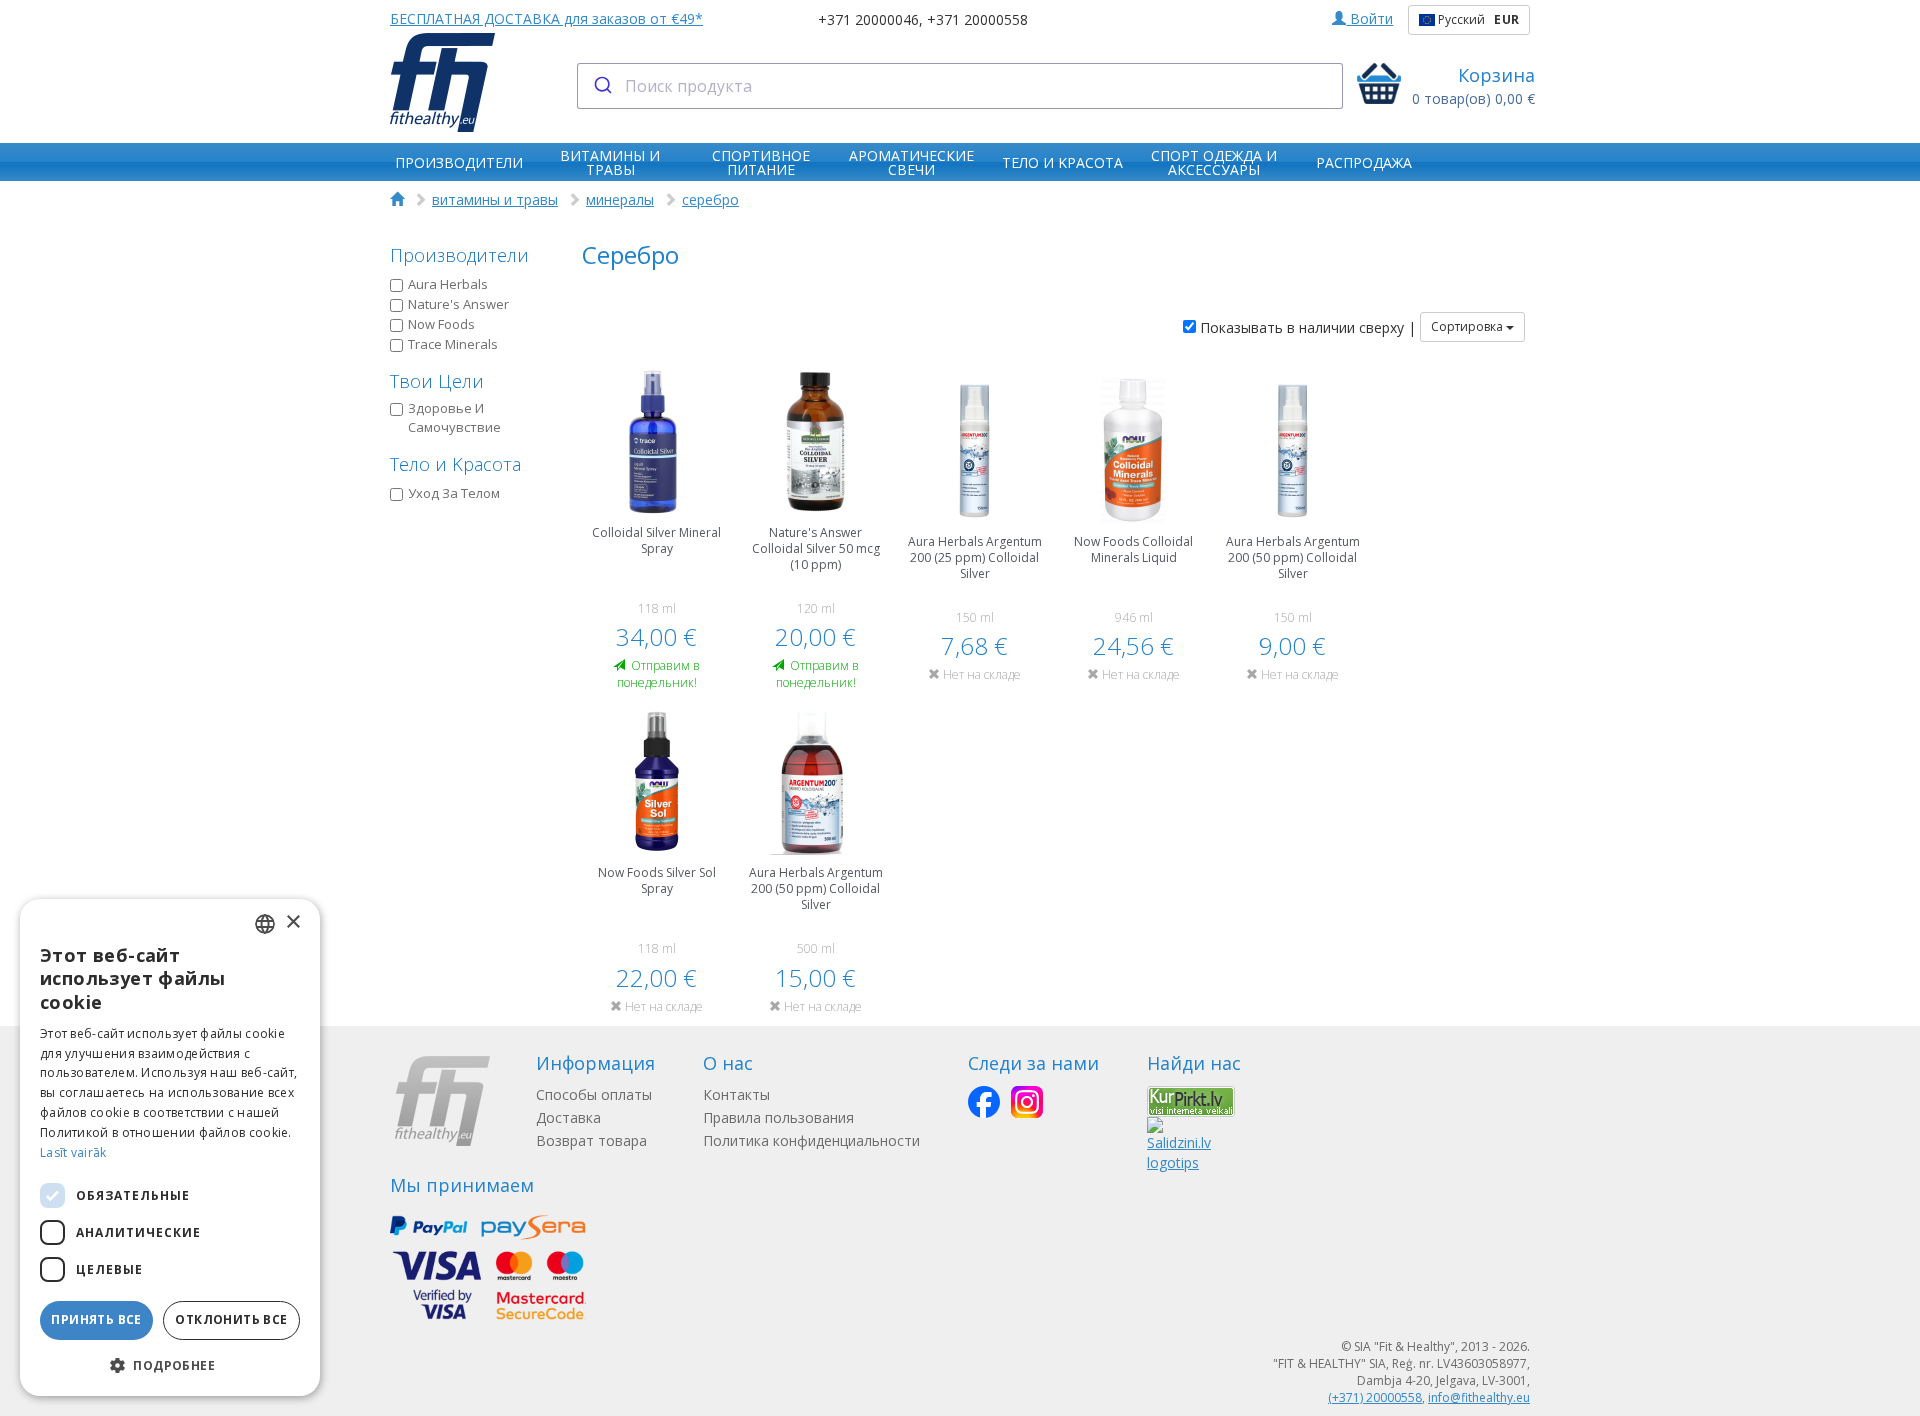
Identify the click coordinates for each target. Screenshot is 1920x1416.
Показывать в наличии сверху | (1306, 327)
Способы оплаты (594, 1094)
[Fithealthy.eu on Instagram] (1027, 1102)
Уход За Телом (454, 493)
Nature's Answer (458, 304)
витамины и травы (495, 199)
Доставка (568, 1117)
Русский (1477, 19)
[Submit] (601, 86)
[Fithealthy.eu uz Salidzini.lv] (1179, 1143)
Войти (1369, 18)
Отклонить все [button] (231, 1319)
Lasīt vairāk (73, 1152)
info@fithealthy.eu (1479, 1397)
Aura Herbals (448, 284)
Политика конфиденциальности (811, 1140)
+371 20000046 (868, 19)
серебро (710, 199)
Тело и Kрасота (455, 464)
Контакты (736, 1094)
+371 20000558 (977, 19)
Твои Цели (437, 381)
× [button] (292, 922)
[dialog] (170, 1147)
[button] (170, 1364)
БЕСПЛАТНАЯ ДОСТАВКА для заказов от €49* (546, 18)
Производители (459, 255)
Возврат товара (591, 1140)
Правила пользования (778, 1117)
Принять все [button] (96, 1319)
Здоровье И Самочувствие (454, 417)
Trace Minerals (453, 344)
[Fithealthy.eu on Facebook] (984, 1102)
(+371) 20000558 (1375, 1397)
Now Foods (441, 324)
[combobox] (960, 86)
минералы (620, 199)
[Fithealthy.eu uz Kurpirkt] (1191, 1100)
